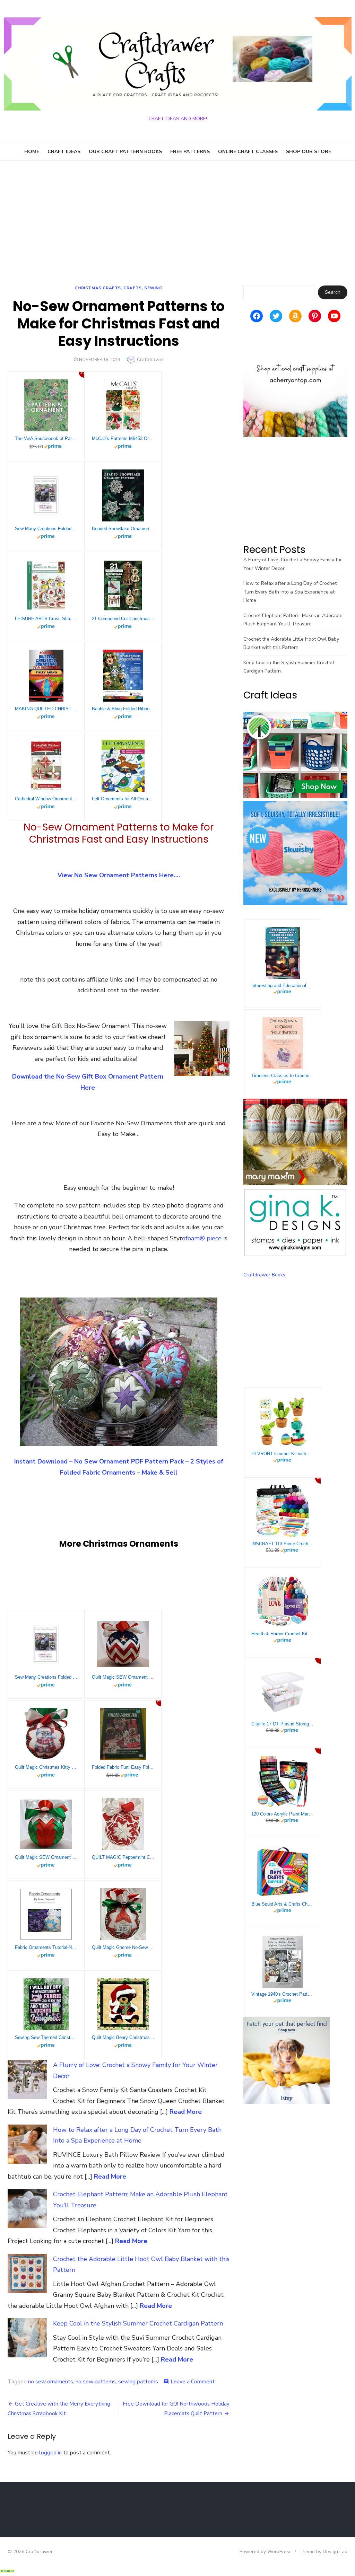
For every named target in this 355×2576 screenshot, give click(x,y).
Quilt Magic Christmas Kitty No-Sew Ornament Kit (46, 1767)
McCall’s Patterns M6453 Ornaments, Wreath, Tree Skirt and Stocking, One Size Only (123, 438)
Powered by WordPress (266, 2552)
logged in (50, 2453)
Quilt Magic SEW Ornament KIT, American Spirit (123, 1677)
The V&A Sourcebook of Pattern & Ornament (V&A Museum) (46, 438)
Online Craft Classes (248, 152)
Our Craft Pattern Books (125, 152)
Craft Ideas (64, 152)
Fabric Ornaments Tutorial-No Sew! (46, 1947)
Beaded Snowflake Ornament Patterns (123, 529)
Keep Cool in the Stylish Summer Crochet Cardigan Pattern (138, 2323)
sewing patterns (138, 2382)
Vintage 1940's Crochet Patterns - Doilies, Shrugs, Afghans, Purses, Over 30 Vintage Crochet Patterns (283, 1994)
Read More (186, 2112)
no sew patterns (96, 2382)
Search (333, 292)
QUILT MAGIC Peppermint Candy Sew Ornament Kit (123, 1857)
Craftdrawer (150, 359)
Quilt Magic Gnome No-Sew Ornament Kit (123, 1947)
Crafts (133, 288)
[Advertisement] (177, 223)
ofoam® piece (203, 1238)
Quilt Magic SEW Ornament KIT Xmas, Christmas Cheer (46, 1857)
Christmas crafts (98, 288)
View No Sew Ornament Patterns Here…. (119, 875)
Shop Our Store (309, 152)
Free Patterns (190, 152)
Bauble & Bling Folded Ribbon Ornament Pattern (123, 709)
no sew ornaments (51, 2382)
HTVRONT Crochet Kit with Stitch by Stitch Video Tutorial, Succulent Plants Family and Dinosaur (283, 1454)
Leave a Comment (193, 2382)
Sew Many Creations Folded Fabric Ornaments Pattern (46, 529)
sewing (153, 288)
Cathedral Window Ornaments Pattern (46, 799)
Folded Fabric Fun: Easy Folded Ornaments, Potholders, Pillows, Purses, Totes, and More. (123, 1767)
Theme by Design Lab (323, 2552)
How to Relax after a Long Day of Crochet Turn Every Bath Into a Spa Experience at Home (290, 592)
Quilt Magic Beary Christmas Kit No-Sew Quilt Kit (123, 2037)
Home (32, 152)
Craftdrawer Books (264, 1275)
